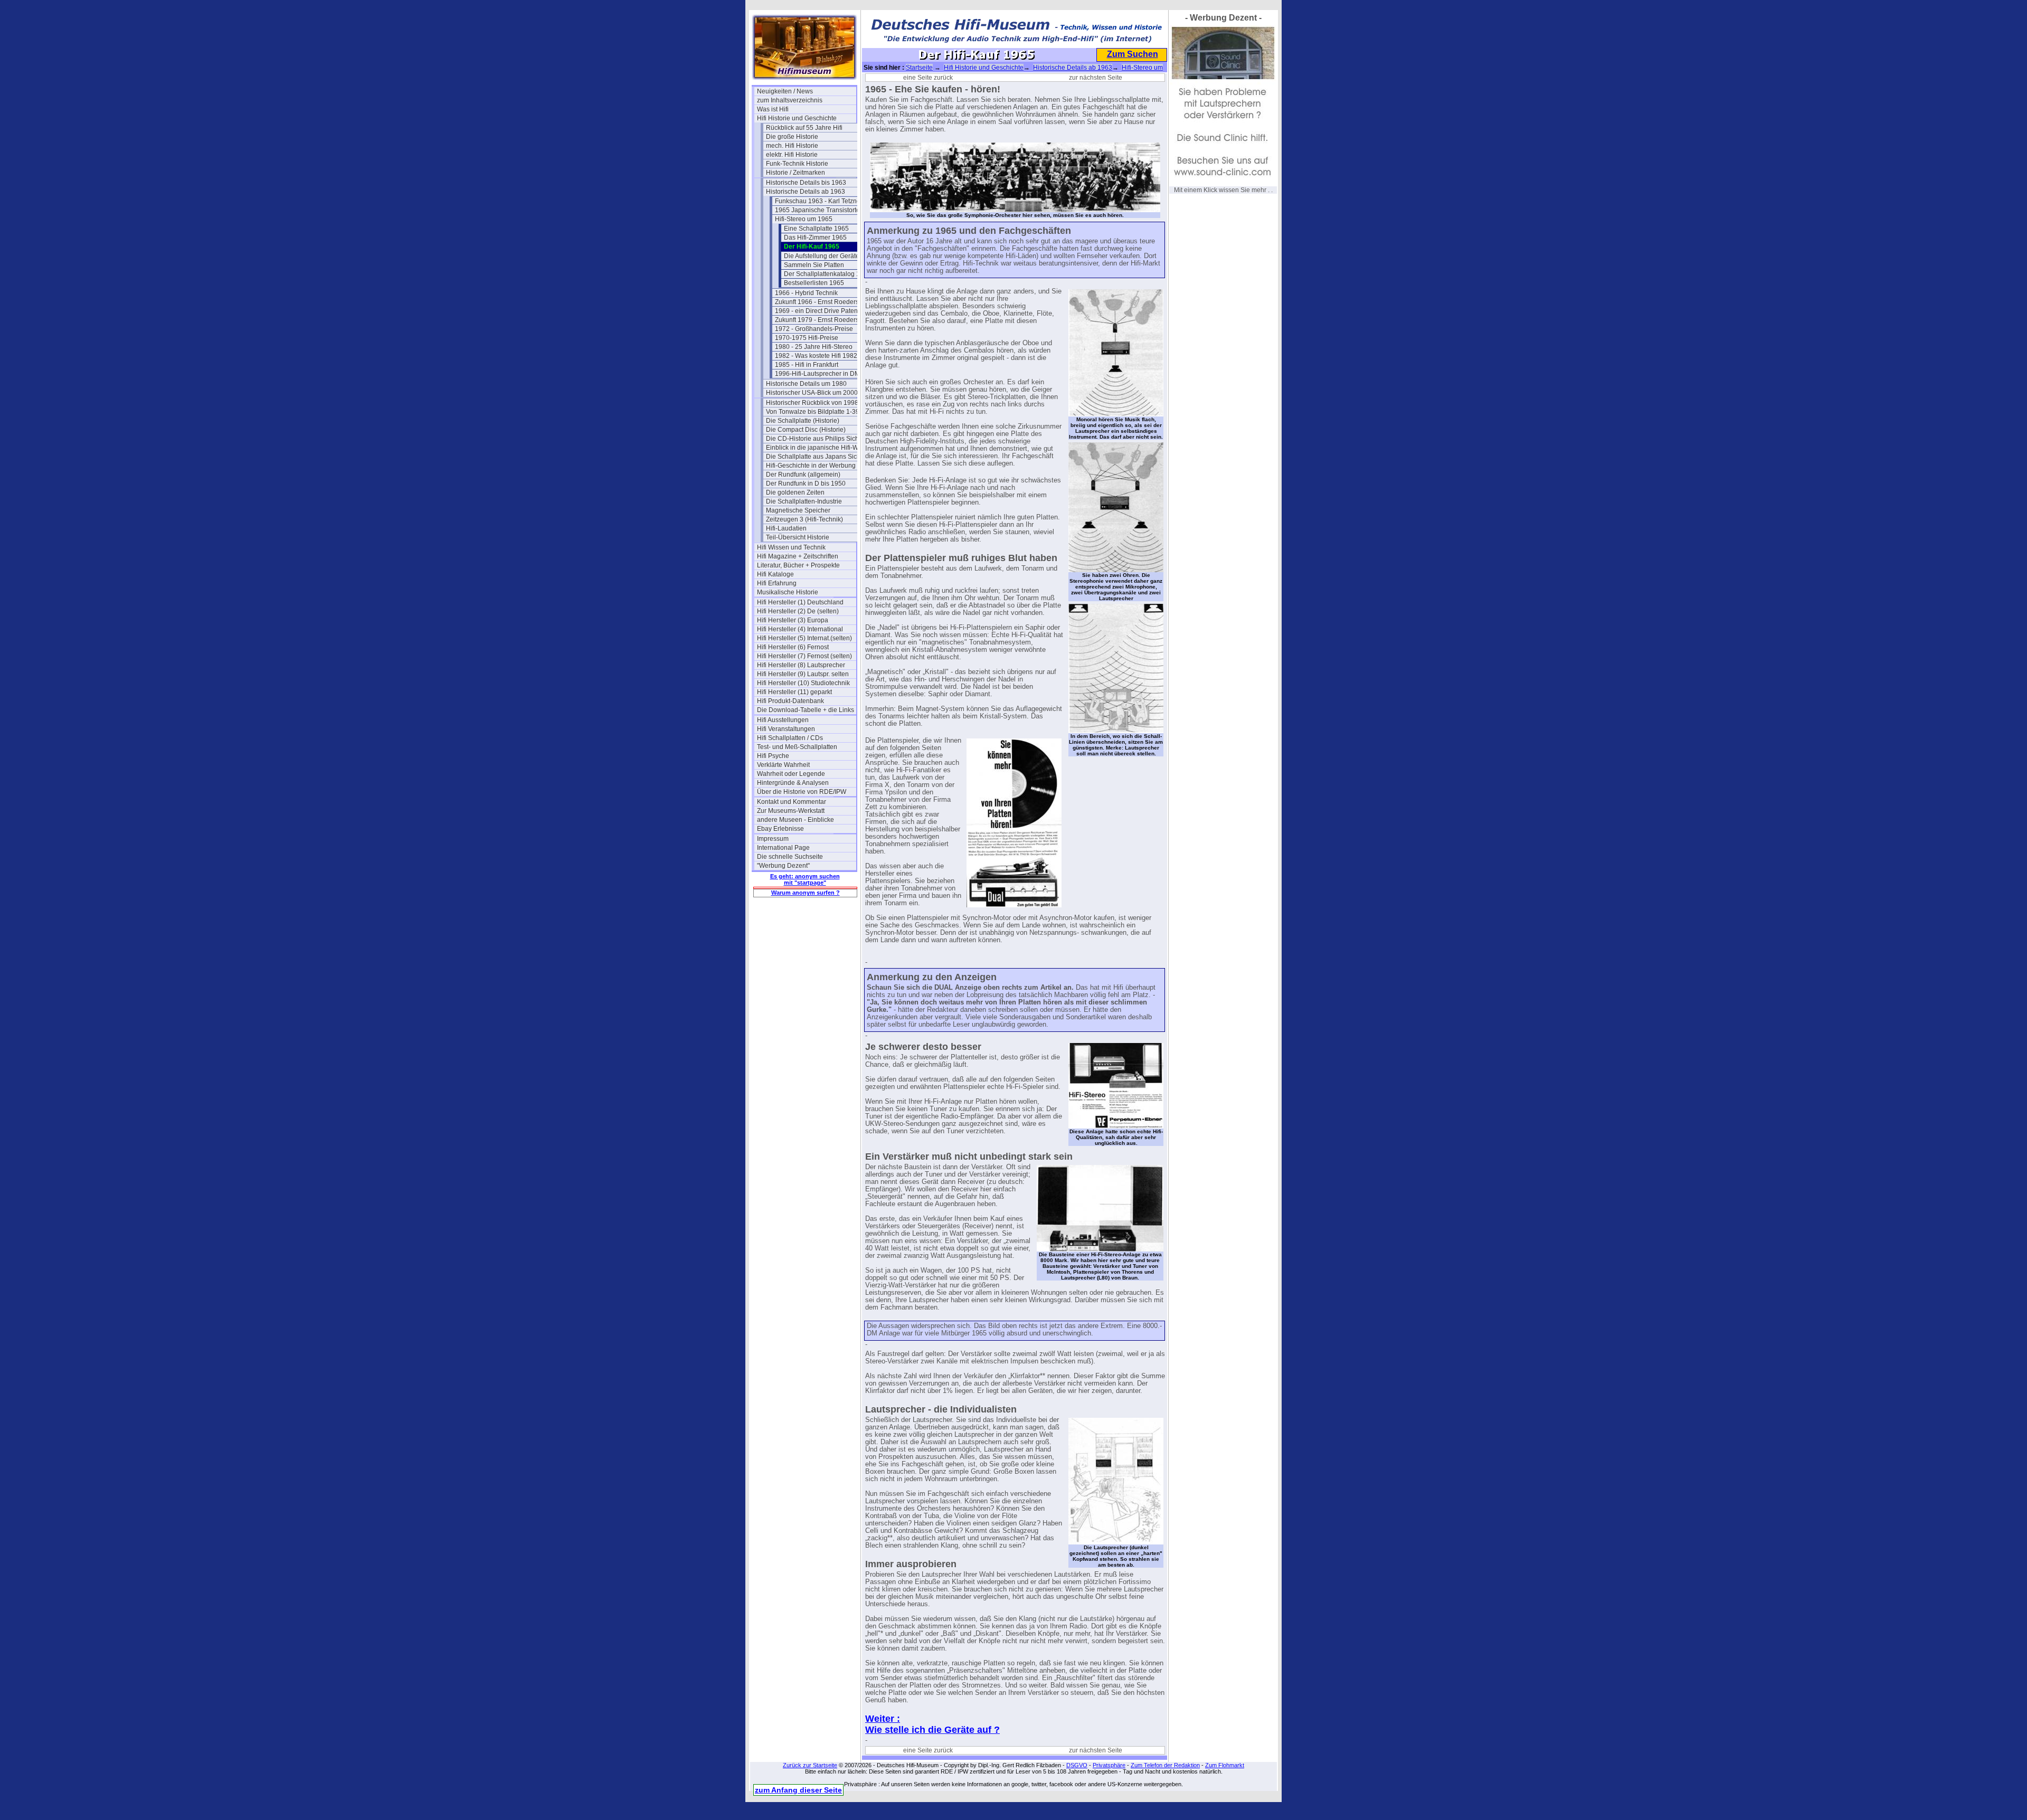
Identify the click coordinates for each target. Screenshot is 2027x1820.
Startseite (919, 68)
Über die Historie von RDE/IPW (802, 792)
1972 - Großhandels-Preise (814, 329)
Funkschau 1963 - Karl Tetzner (819, 201)
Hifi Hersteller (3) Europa (793, 620)
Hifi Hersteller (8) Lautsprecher (801, 665)
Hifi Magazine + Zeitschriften (798, 556)
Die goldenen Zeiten (795, 492)
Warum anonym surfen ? (806, 893)
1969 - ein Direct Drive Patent (817, 311)
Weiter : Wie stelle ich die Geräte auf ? (932, 1724)
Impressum (773, 839)
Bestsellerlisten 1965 (814, 283)
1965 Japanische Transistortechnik (825, 210)
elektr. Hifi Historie (792, 155)
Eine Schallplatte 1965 (816, 229)
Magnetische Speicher (798, 510)
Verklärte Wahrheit (783, 765)
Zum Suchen (1133, 54)
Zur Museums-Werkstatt (791, 811)
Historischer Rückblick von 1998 (812, 403)
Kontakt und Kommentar (792, 802)
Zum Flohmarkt (1225, 1765)
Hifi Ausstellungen (783, 720)
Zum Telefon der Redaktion (1165, 1765)
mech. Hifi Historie (792, 146)
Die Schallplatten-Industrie (804, 501)
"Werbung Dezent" (783, 866)
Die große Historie (792, 137)
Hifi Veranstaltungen (786, 729)
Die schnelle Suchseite (790, 857)
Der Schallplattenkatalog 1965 (827, 274)
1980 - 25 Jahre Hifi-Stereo (814, 347)
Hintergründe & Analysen (793, 783)
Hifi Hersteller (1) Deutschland (800, 602)
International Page (783, 848)
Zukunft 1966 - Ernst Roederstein (822, 302)
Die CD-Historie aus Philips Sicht (813, 439)
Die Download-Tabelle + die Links (806, 710)
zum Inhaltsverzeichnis (790, 100)
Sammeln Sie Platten (814, 265)
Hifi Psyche (773, 756)
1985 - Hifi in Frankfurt (807, 365)
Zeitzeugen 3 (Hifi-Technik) (804, 519)
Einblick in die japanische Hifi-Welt (816, 448)
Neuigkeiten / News (785, 91)
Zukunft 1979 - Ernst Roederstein (822, 320)
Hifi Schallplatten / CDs (790, 738)
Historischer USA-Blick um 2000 (812, 393)
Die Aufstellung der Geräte (822, 256)
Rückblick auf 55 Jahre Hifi (804, 128)
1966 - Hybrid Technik (806, 293)
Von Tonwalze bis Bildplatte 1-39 (813, 412)
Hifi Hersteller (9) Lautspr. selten (803, 674)
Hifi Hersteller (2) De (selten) (798, 611)
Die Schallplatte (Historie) (803, 421)
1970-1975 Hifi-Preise (807, 338)
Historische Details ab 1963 (806, 192)
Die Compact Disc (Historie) (806, 430)
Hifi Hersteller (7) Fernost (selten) (804, 656)
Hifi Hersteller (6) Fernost (793, 647)
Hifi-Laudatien (786, 528)
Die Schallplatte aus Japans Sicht (814, 457)
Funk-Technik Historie (797, 164)
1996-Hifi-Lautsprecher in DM (817, 374)
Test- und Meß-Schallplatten (797, 747)
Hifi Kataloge (775, 574)
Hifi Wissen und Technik (791, 547)
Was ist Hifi (773, 109)
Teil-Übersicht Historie (798, 537)
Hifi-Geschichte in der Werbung (811, 466)
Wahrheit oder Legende (791, 774)
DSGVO (1077, 1765)
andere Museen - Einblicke (795, 820)
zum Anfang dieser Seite (798, 1790)
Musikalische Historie (788, 592)
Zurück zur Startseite (810, 1765)
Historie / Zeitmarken (795, 173)
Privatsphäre (1109, 1765)
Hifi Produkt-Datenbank (790, 701)
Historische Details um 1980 (806, 384)
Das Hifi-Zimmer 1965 (815, 238)
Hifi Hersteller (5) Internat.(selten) (804, 638)
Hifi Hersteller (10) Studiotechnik (803, 683)
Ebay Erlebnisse (780, 829)
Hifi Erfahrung (777, 583)
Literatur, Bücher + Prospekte (798, 565)
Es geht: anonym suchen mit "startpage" (805, 879)
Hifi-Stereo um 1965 (804, 219)
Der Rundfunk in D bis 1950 (806, 484)
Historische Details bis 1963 (806, 183)
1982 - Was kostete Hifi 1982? (818, 356)
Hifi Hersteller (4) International (800, 629)
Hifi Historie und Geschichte (797, 118)
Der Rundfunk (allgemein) (803, 475)
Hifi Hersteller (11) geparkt (794, 692)
